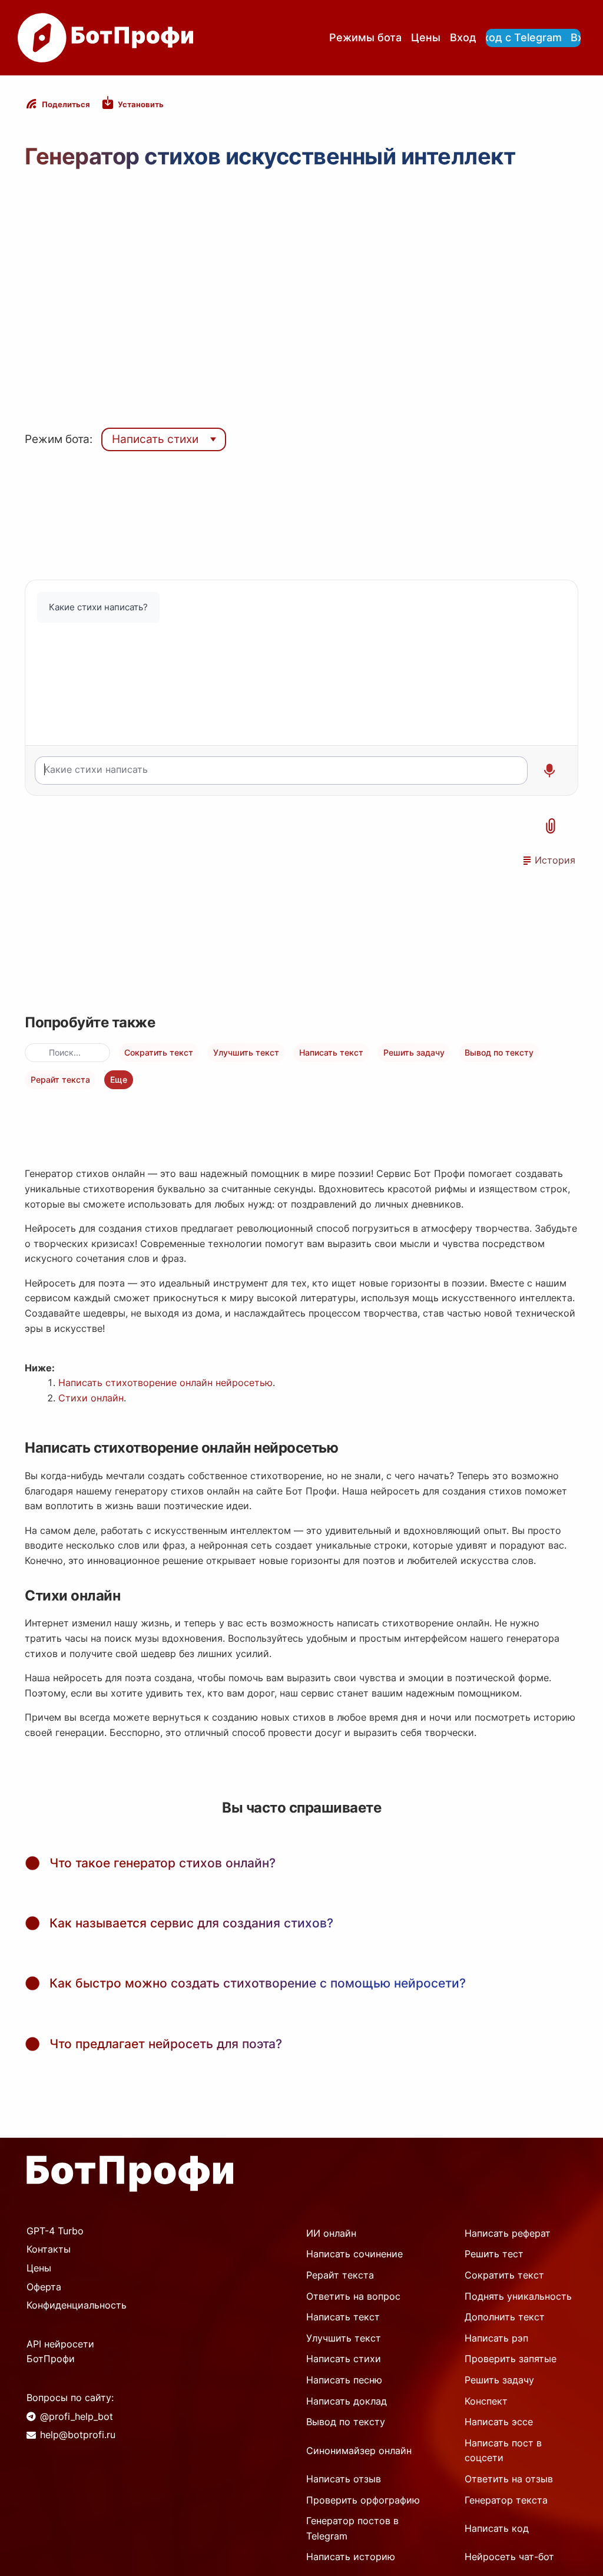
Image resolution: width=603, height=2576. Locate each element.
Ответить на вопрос (353, 2296)
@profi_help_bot (77, 2416)
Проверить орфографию (363, 2500)
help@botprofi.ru (78, 2435)
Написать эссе (499, 2422)
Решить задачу (414, 1052)
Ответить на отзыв (509, 2479)
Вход (463, 37)
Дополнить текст (505, 2317)
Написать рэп (496, 2338)
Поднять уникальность (518, 2296)
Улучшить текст (246, 1052)
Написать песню (344, 2380)
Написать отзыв (344, 2479)
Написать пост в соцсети (503, 2451)
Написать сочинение (354, 2254)
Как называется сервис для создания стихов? (191, 1923)
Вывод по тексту (499, 1052)
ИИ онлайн (331, 2233)
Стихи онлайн (91, 1398)
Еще (119, 1079)
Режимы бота (365, 37)
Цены (426, 37)
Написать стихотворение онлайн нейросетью (165, 1383)
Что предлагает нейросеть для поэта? (166, 2044)
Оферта (44, 2287)
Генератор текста (506, 2500)
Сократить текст (159, 1052)
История (555, 860)
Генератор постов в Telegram (352, 2528)
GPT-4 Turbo (55, 2231)
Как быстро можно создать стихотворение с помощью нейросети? (258, 1983)
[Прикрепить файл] (551, 826)
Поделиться (66, 104)
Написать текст (331, 1052)
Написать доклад (347, 2401)
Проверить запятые (511, 2359)
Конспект (486, 2401)
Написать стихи (155, 439)
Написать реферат (508, 2233)
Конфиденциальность (77, 2305)
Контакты (49, 2249)
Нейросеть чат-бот (509, 2557)
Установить (141, 104)
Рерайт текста (60, 1079)
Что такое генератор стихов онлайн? (163, 1863)
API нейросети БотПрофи (60, 2352)
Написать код (497, 2528)
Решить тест (494, 2254)
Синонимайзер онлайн (359, 2451)
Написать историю (351, 2557)
